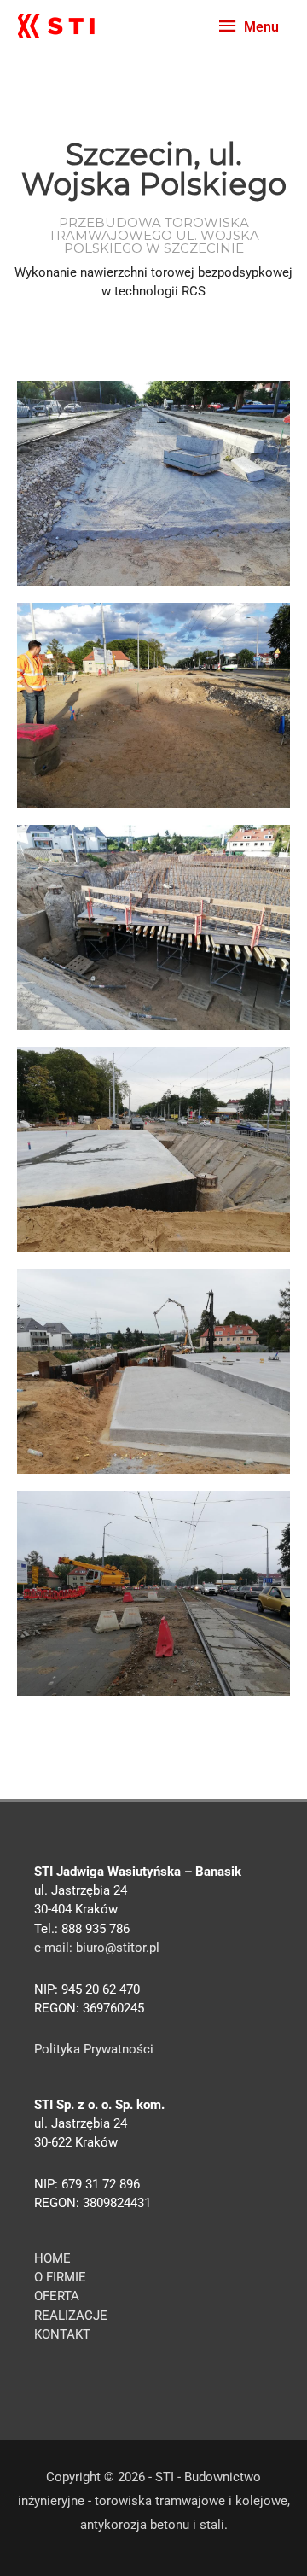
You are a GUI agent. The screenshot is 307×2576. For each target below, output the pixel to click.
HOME (52, 2258)
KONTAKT (62, 2334)
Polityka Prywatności (94, 2049)
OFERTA (57, 2296)
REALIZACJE (71, 2316)
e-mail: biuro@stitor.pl (97, 1948)
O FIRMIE (60, 2277)
